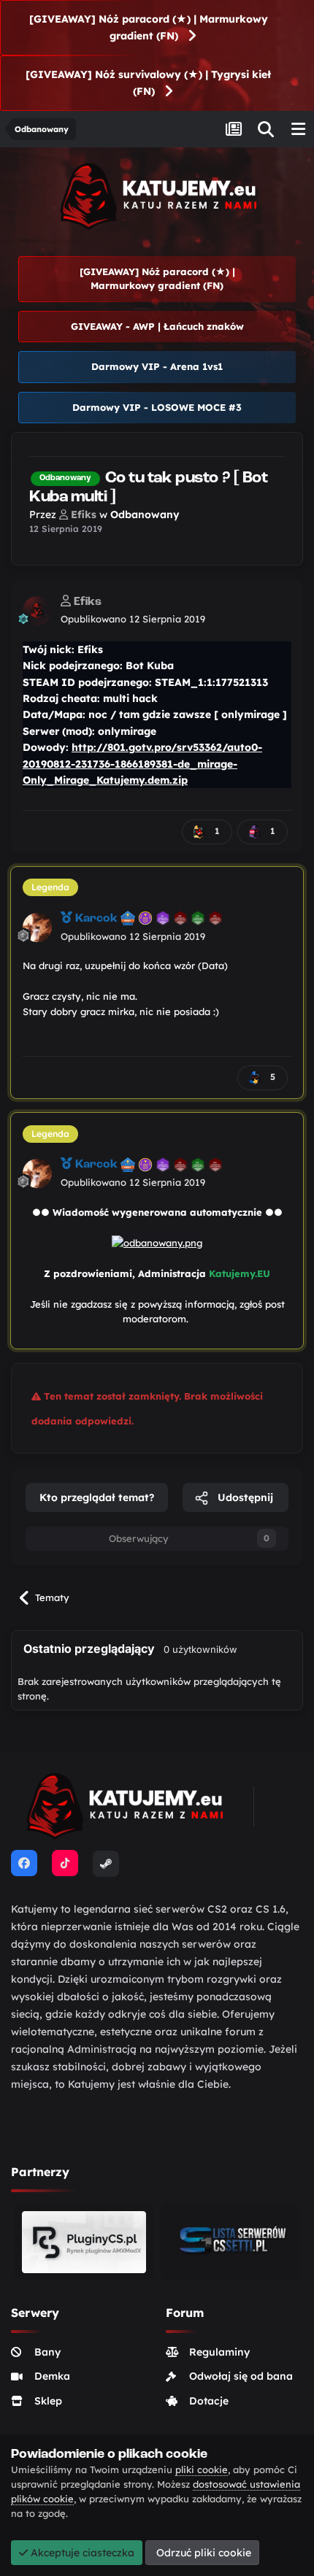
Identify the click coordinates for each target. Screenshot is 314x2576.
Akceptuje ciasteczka (81, 2553)
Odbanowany (145, 514)
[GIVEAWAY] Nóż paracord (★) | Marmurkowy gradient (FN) (149, 27)
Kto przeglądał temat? (97, 1497)
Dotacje (209, 2401)
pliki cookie (202, 2469)
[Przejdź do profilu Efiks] (37, 611)
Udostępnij (244, 1497)
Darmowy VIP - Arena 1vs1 (157, 366)
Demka (52, 2376)
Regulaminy (219, 2352)
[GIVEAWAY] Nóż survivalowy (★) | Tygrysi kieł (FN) (148, 83)
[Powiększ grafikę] (157, 1242)
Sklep (48, 2401)
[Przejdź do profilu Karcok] (37, 928)
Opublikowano (133, 619)
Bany (47, 2352)
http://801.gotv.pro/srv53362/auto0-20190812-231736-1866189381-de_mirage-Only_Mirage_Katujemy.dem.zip (142, 764)
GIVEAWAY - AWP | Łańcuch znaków (157, 326)
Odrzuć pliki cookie (202, 2553)
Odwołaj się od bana (241, 2376)
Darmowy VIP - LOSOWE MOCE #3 (157, 407)
